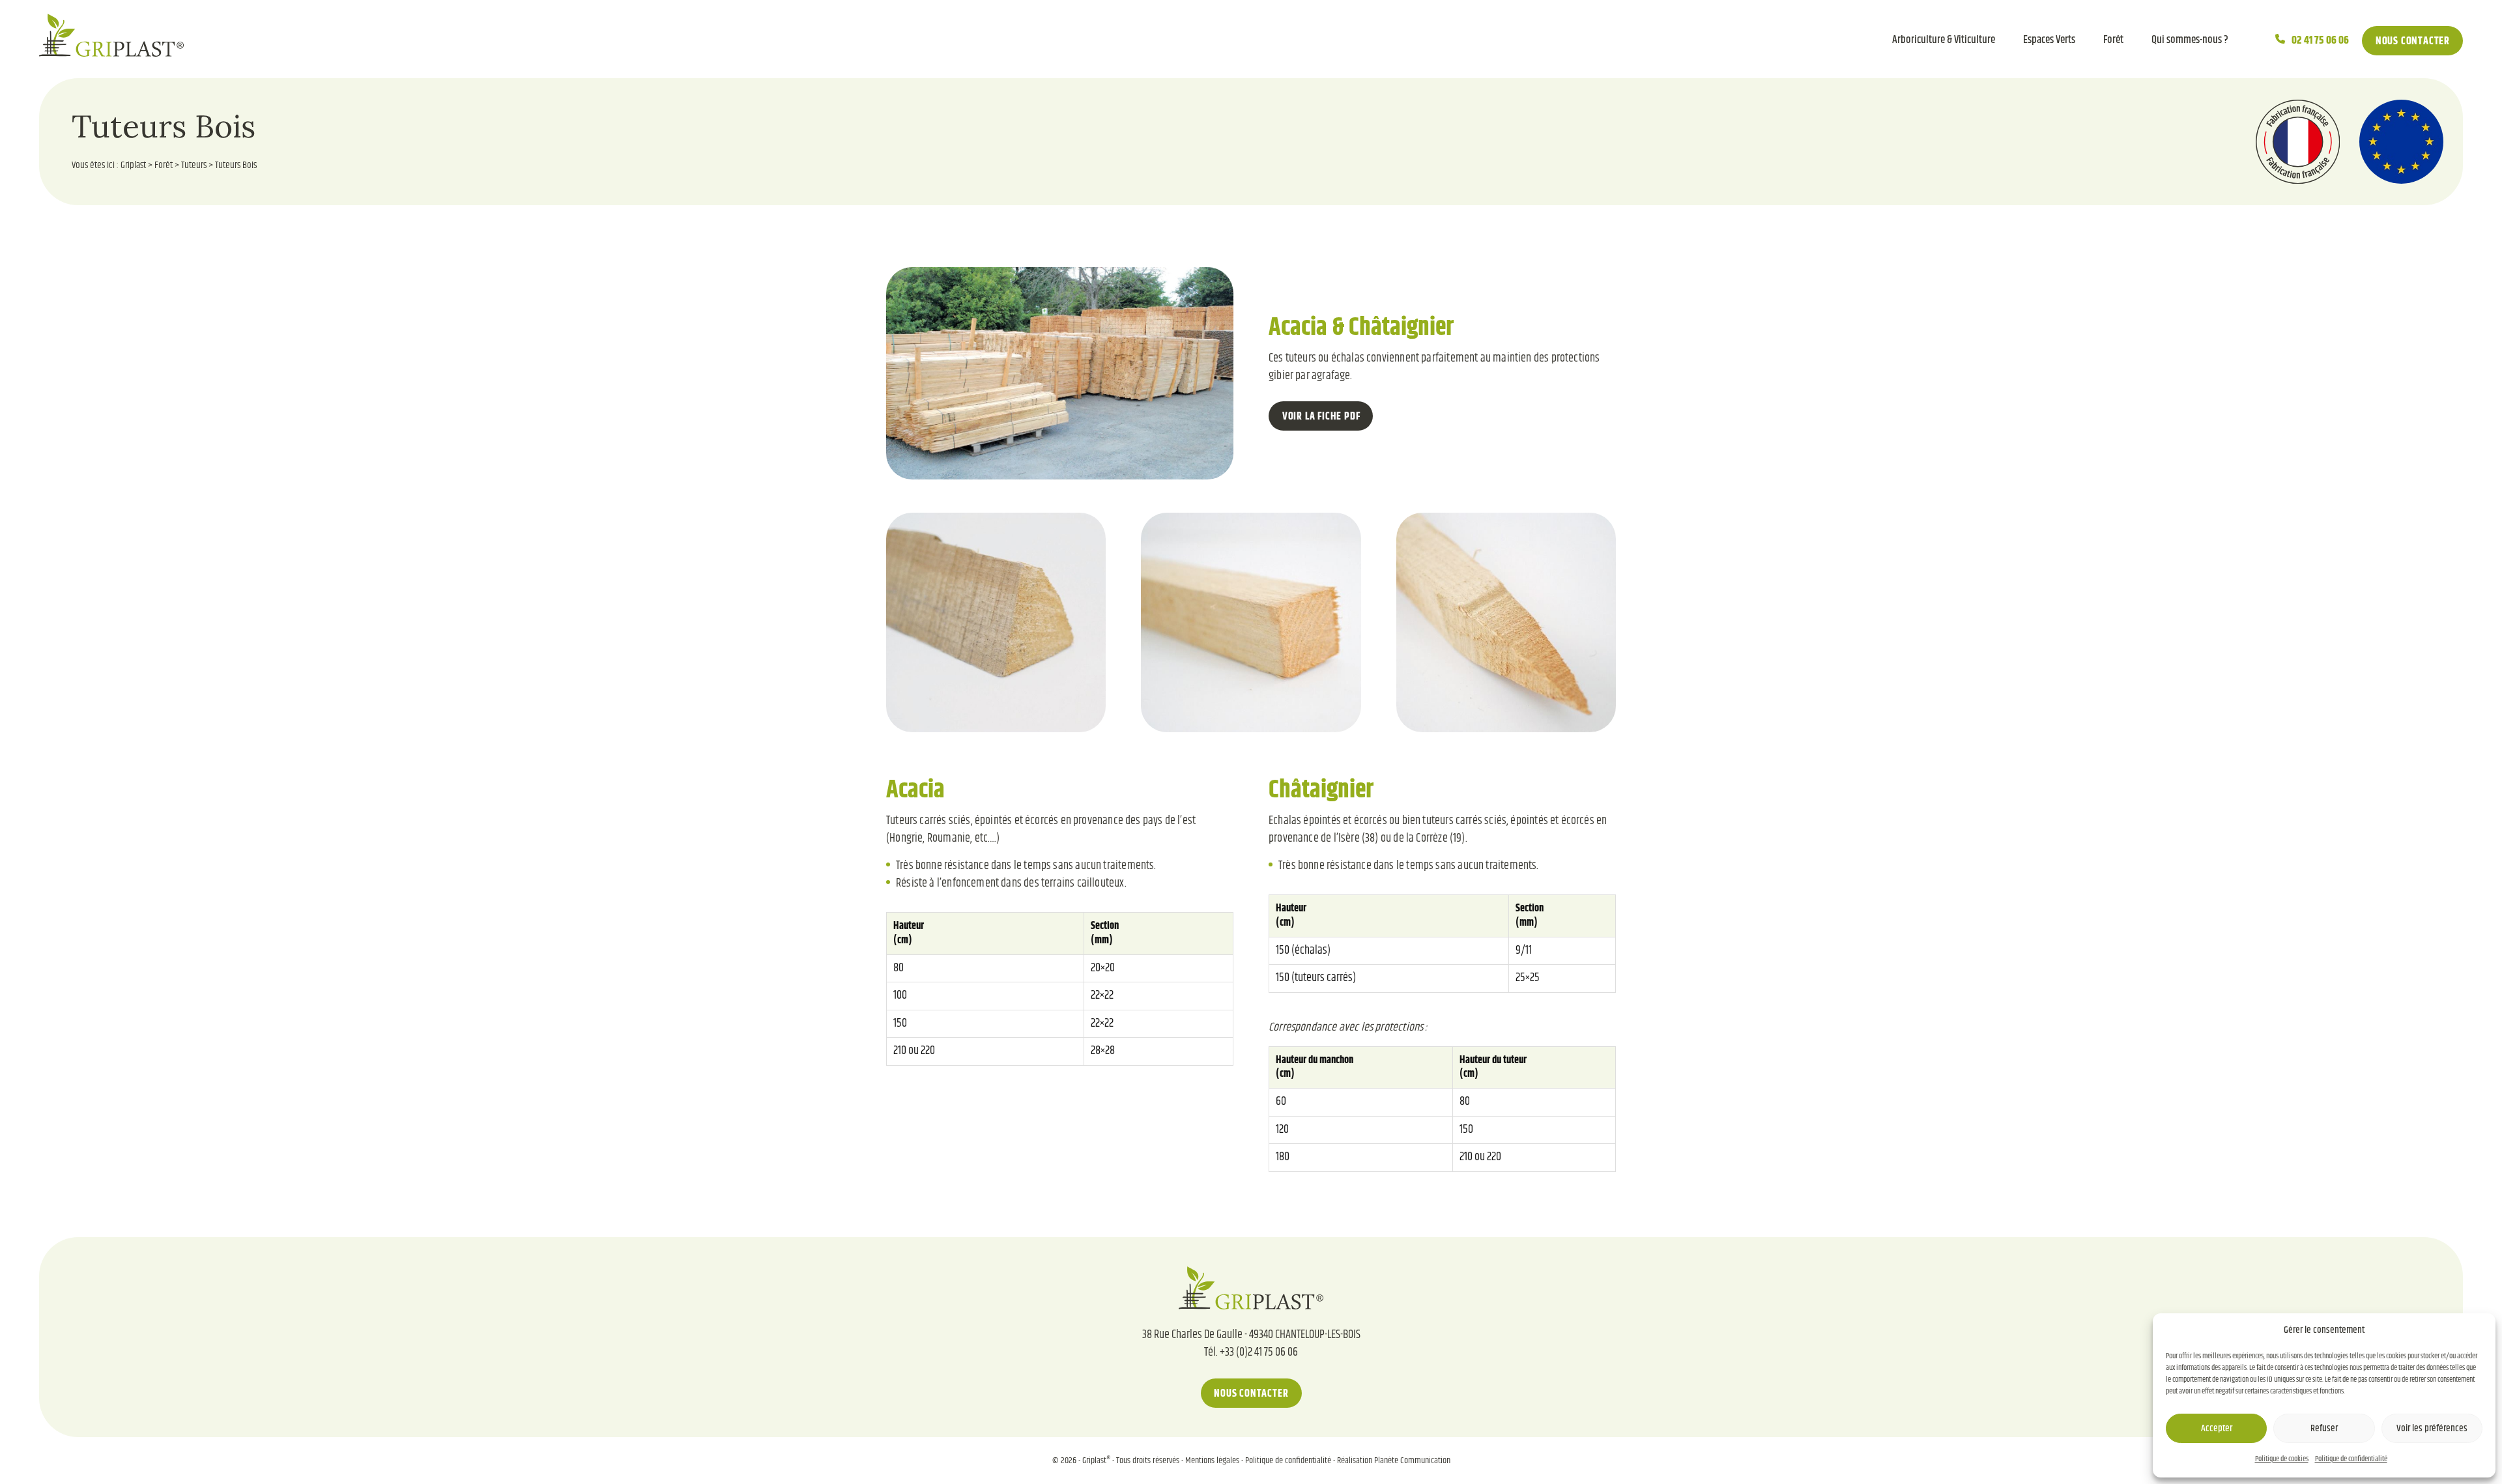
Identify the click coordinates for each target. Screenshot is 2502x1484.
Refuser (2324, 1428)
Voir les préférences (2432, 1428)
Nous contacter (2413, 41)
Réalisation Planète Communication (1394, 1460)
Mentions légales (1212, 1460)
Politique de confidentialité (2351, 1459)
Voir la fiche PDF (1321, 417)
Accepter (2217, 1428)
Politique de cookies (2282, 1459)
